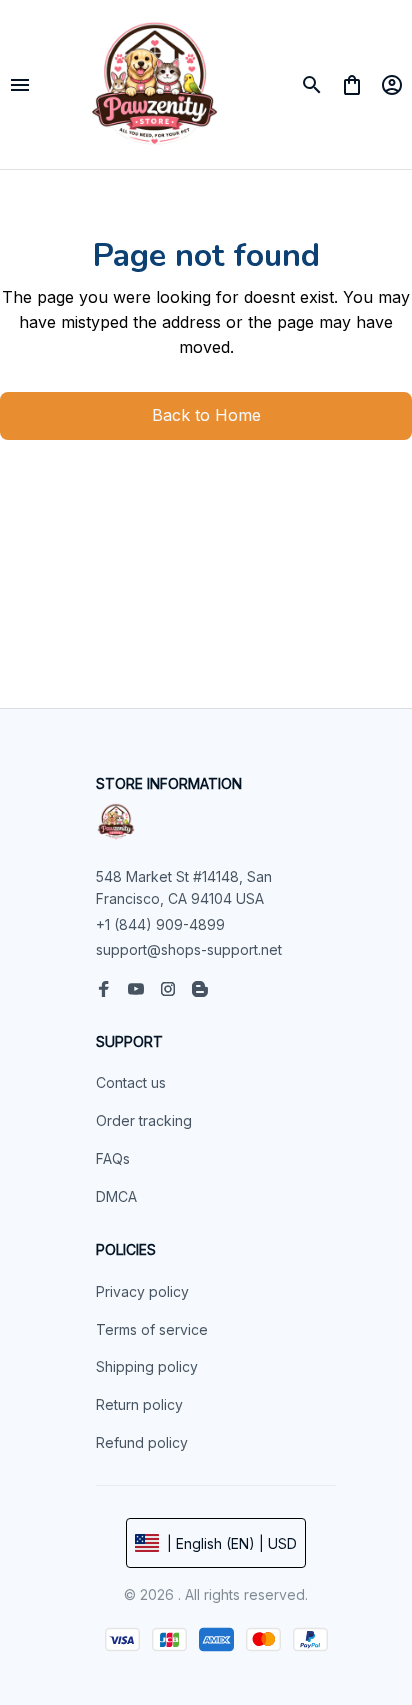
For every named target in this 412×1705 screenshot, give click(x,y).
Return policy (139, 1404)
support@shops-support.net (189, 949)
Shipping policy (147, 1366)
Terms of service (152, 1329)
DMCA (116, 1196)
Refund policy (142, 1442)
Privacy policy (142, 1291)
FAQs (113, 1158)
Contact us (131, 1082)
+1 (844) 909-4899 (160, 924)
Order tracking (144, 1120)
